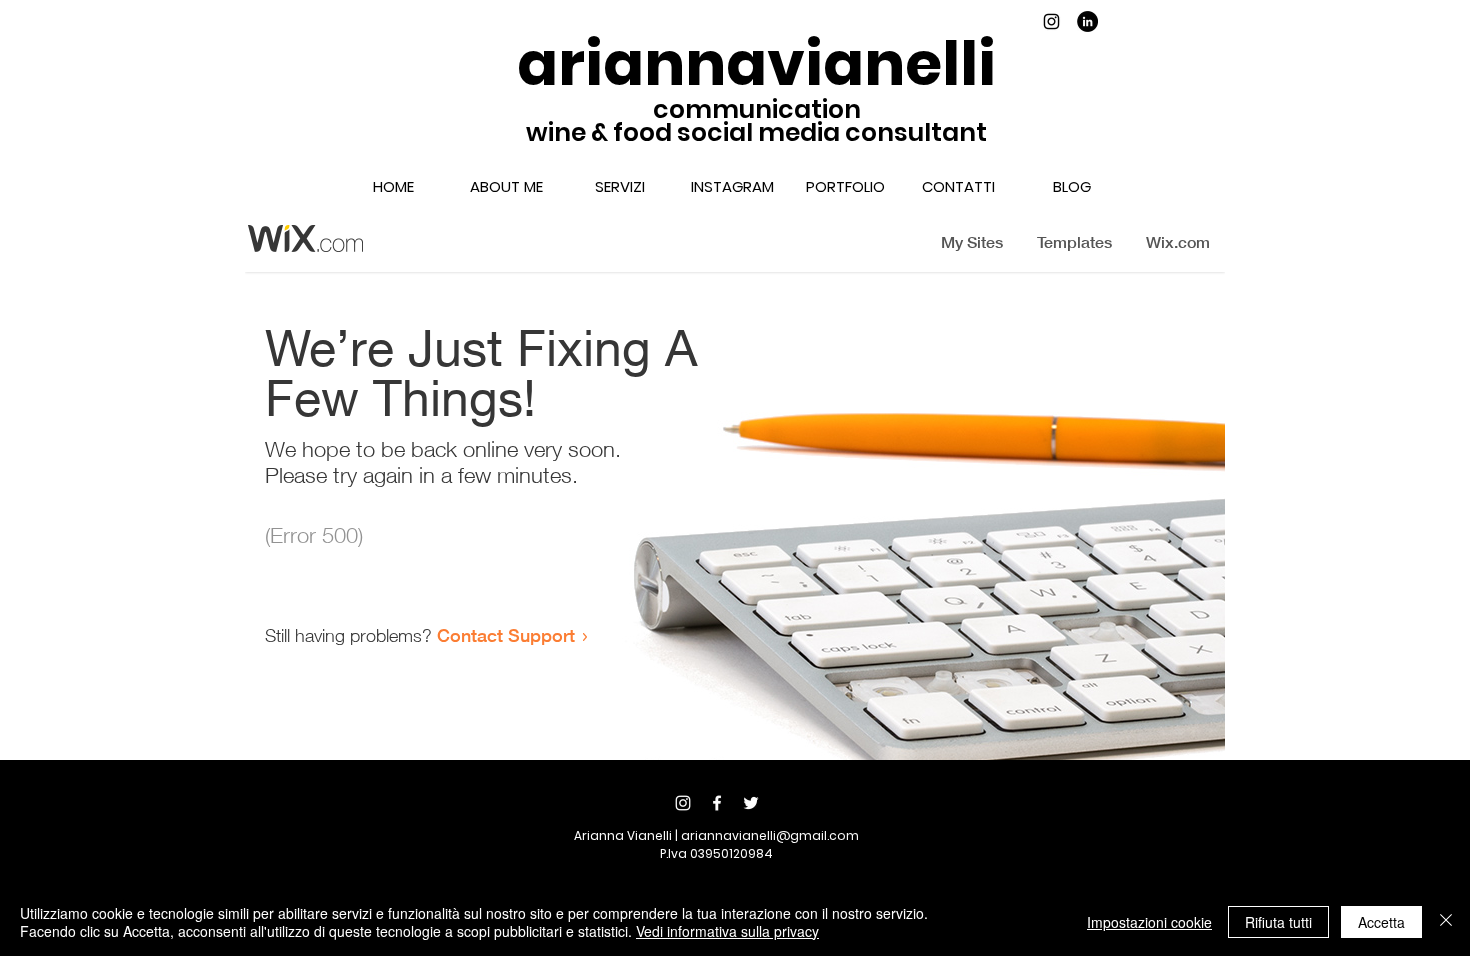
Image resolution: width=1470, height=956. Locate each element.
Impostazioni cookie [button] (1149, 922)
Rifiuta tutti (1278, 922)
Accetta (1381, 922)
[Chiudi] (1446, 922)
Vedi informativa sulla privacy (727, 931)
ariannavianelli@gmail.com (770, 835)
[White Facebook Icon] (717, 803)
